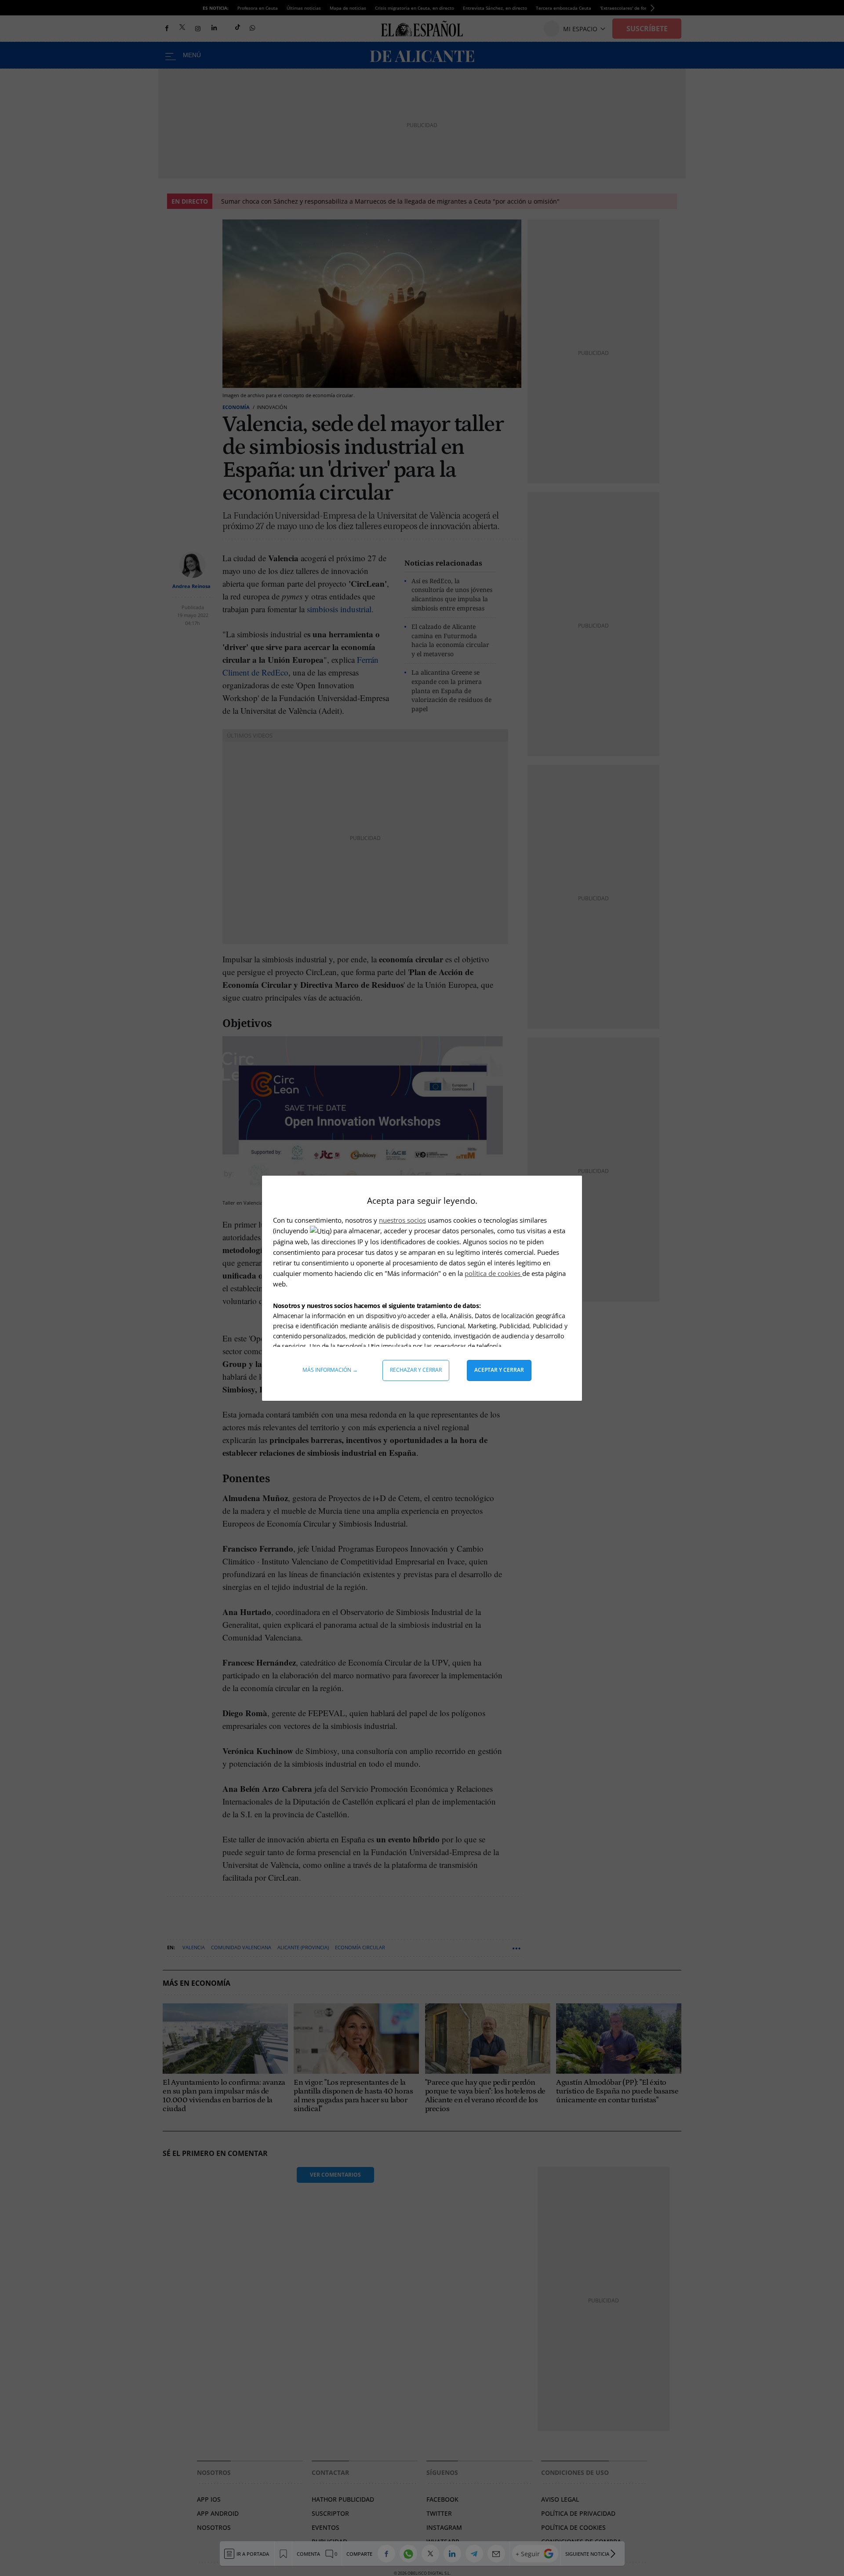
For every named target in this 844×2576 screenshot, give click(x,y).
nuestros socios (402, 1220)
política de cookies (493, 1273)
